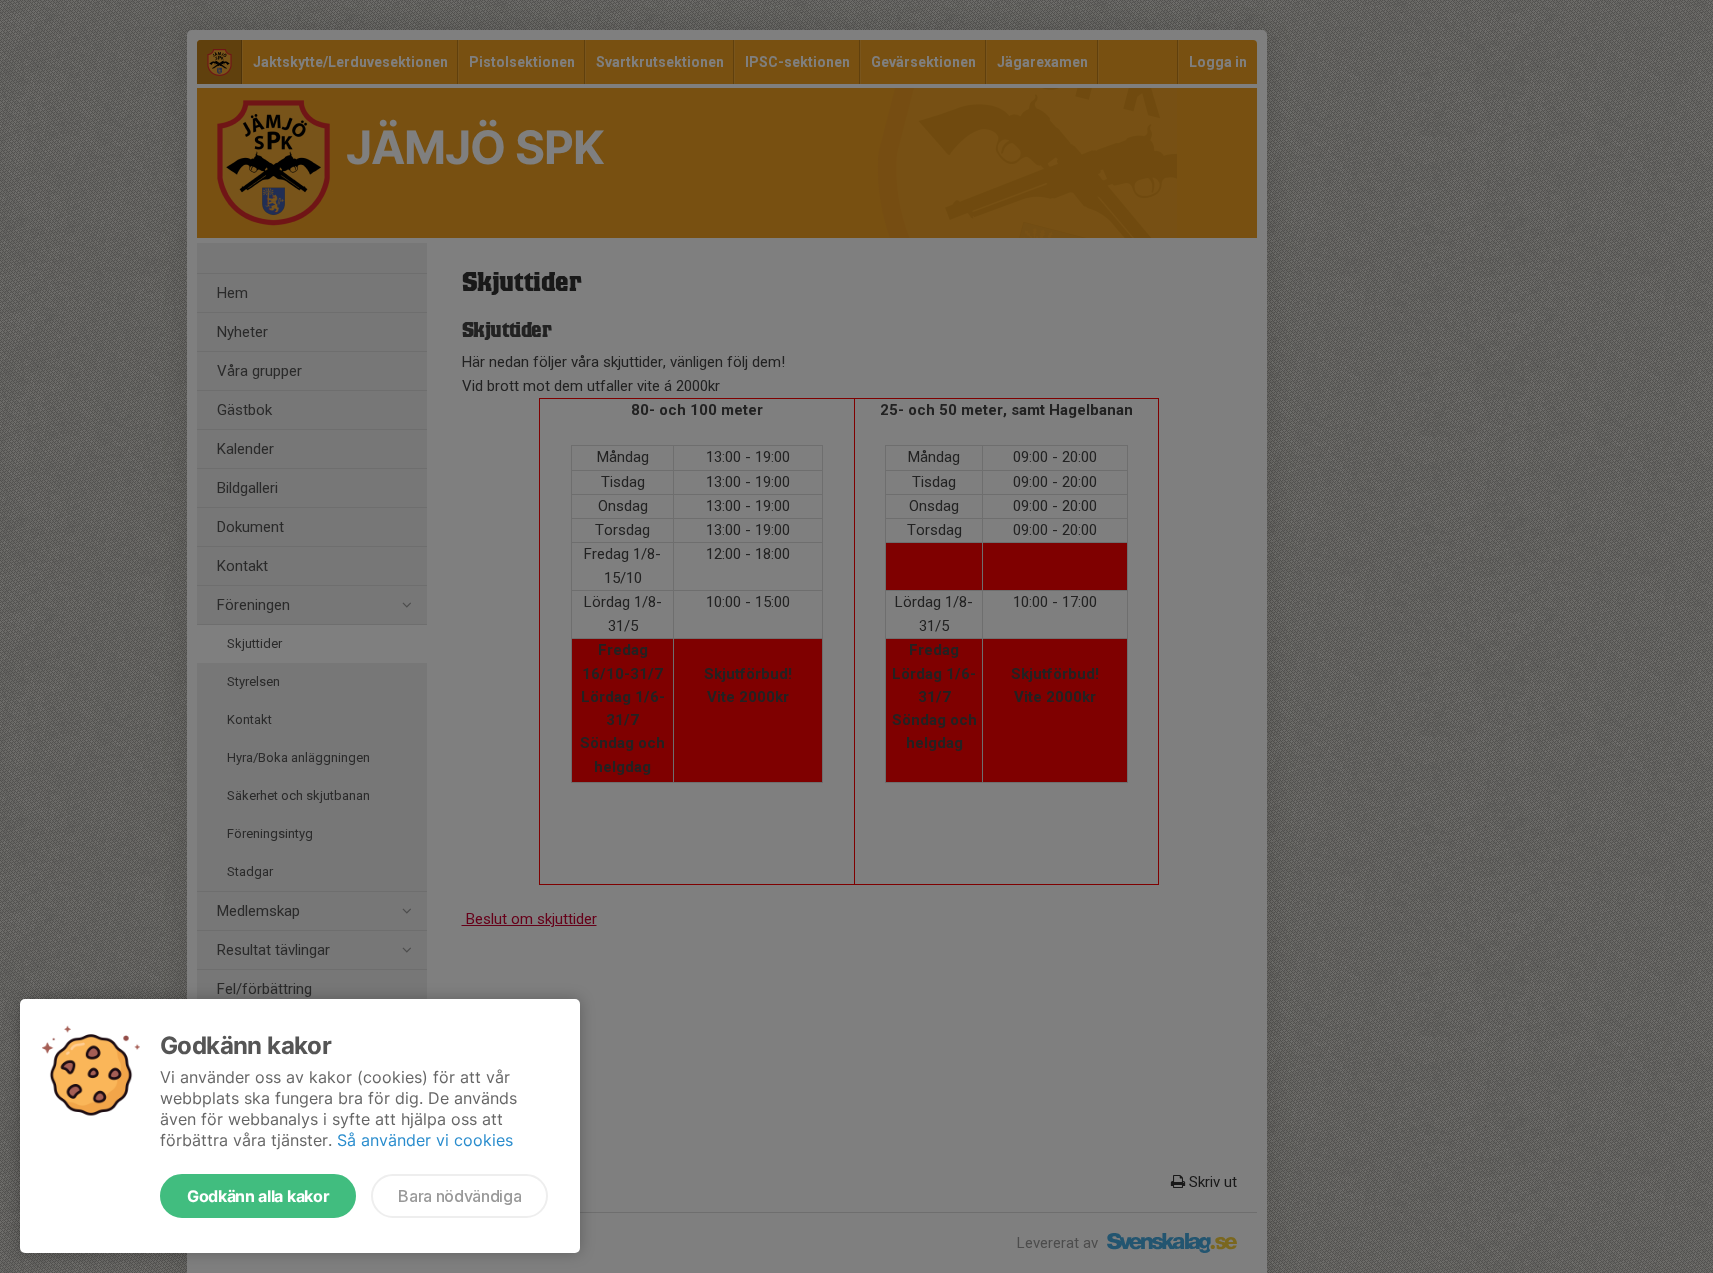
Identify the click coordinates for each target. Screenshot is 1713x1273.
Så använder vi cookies (425, 1140)
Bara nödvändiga (459, 1196)
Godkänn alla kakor (258, 1196)
